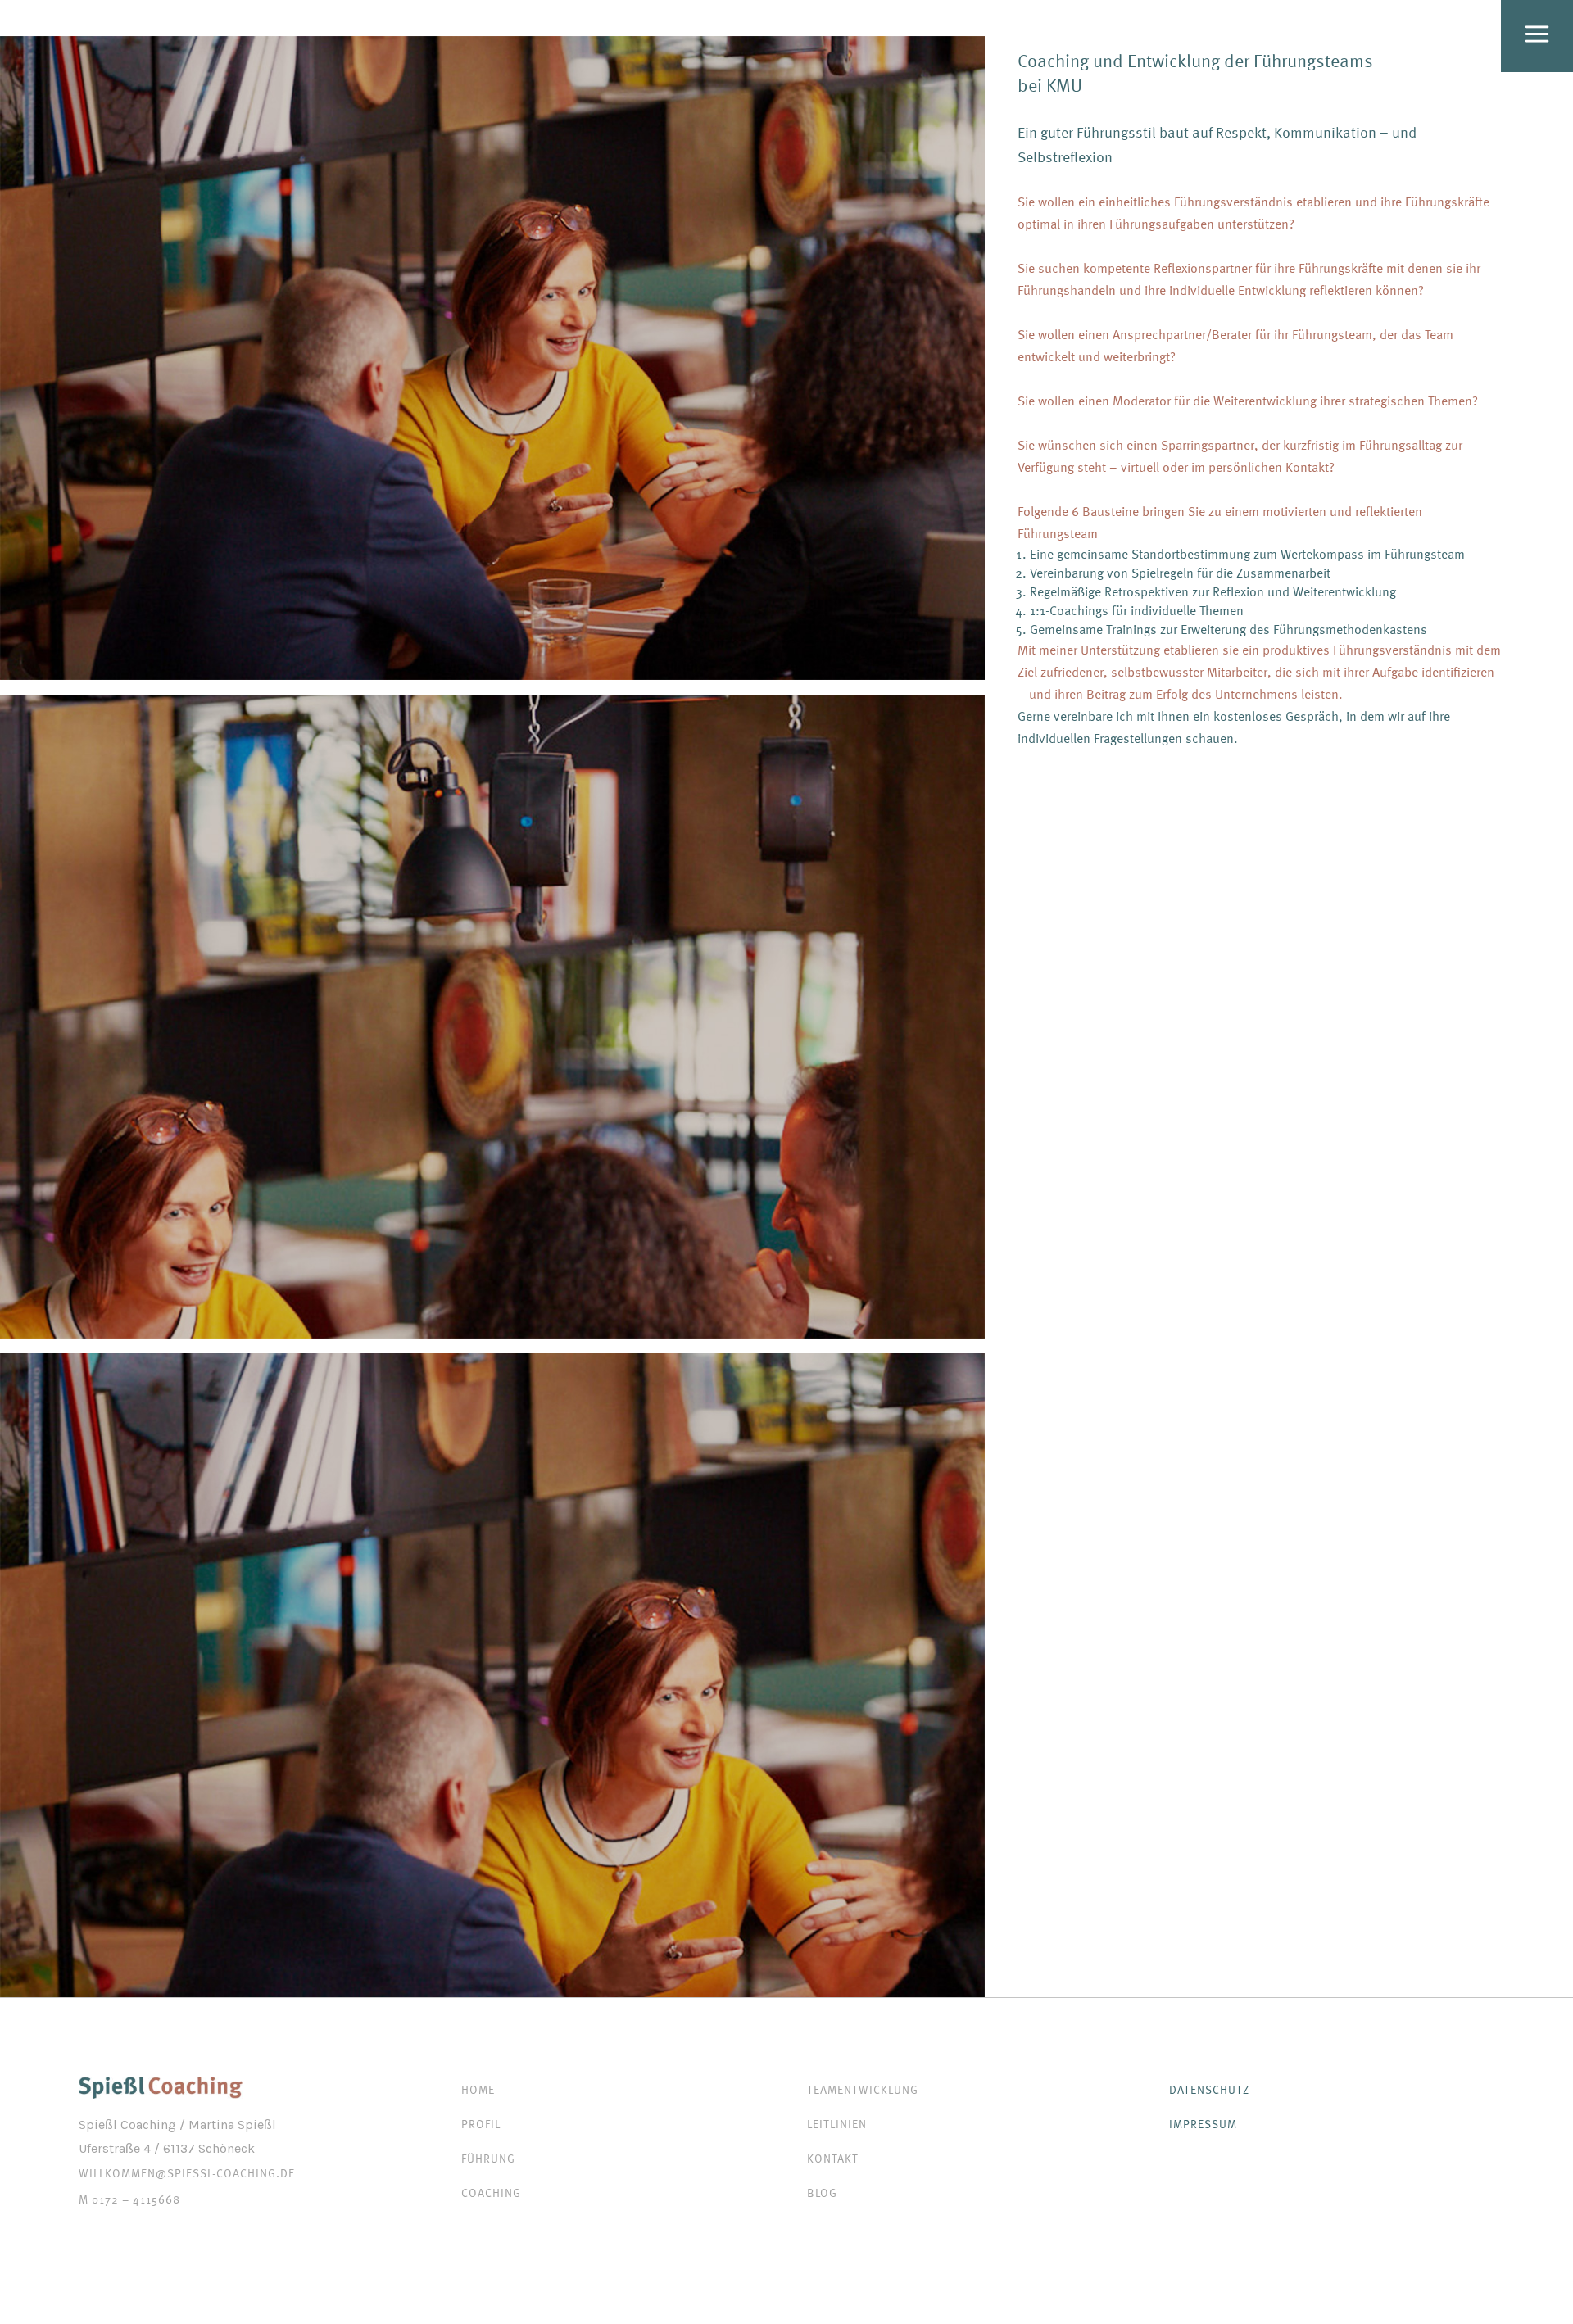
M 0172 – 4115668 (129, 2199)
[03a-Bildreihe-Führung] (492, 358)
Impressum (1203, 2124)
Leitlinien (837, 2124)
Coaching (491, 2193)
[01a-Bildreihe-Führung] (492, 1675)
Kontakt (833, 2158)
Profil (481, 2124)
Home (478, 2089)
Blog (822, 2193)
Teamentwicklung (863, 2089)
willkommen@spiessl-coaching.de (187, 2173)
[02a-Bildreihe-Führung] (492, 1017)
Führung (488, 2158)
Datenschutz (1209, 2089)
